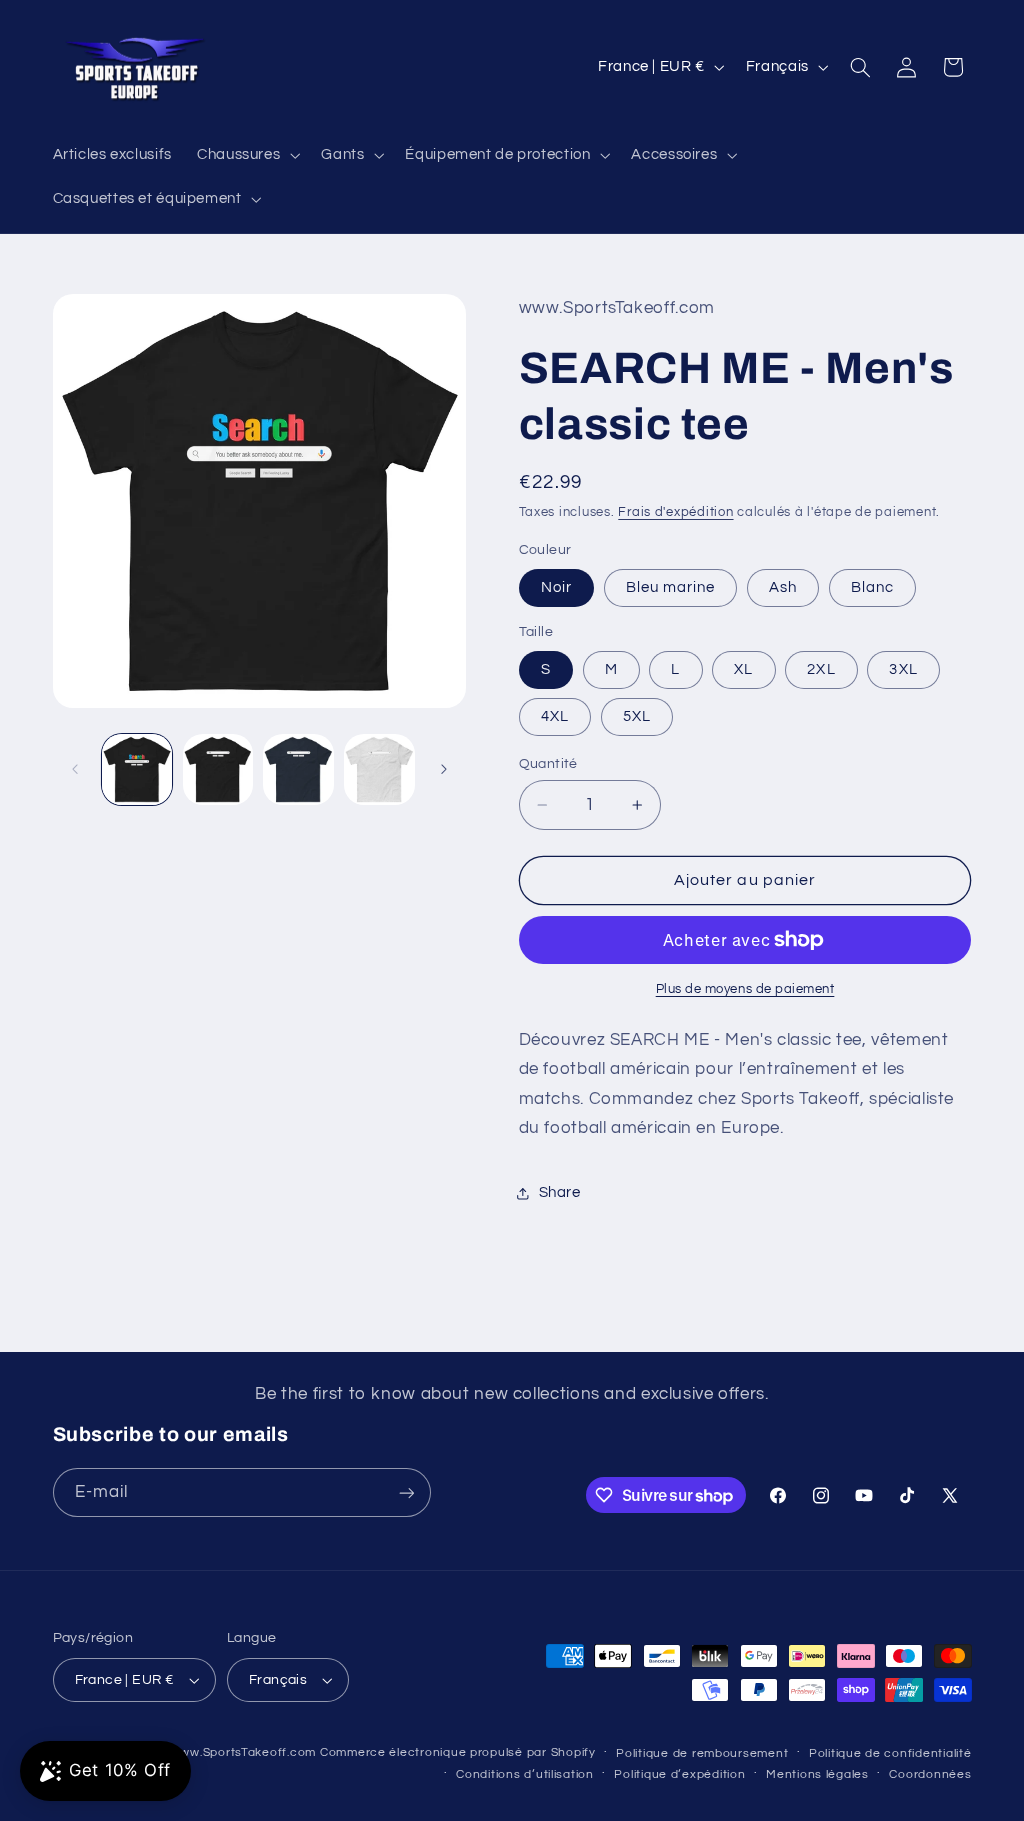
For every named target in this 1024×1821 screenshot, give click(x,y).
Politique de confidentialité (890, 1753)
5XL (637, 716)
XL (743, 669)
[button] (246, 155)
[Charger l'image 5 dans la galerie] (298, 769)
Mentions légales (817, 1774)
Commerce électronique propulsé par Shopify (458, 1752)
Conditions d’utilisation (525, 1774)
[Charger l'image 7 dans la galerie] (379, 769)
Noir (556, 587)
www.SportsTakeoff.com (243, 1752)
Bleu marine (671, 587)
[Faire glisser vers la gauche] (75, 769)
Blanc (872, 587)
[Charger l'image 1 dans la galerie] (137, 769)
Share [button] (560, 1192)
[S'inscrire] (406, 1492)
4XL (555, 716)
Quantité (548, 764)
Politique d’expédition (679, 1774)
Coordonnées (930, 1774)
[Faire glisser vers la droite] (444, 769)
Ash (783, 587)
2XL (821, 669)
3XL (903, 669)
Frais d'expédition (675, 512)
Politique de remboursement (702, 1753)
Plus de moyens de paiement (745, 989)
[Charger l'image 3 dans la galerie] (218, 769)
